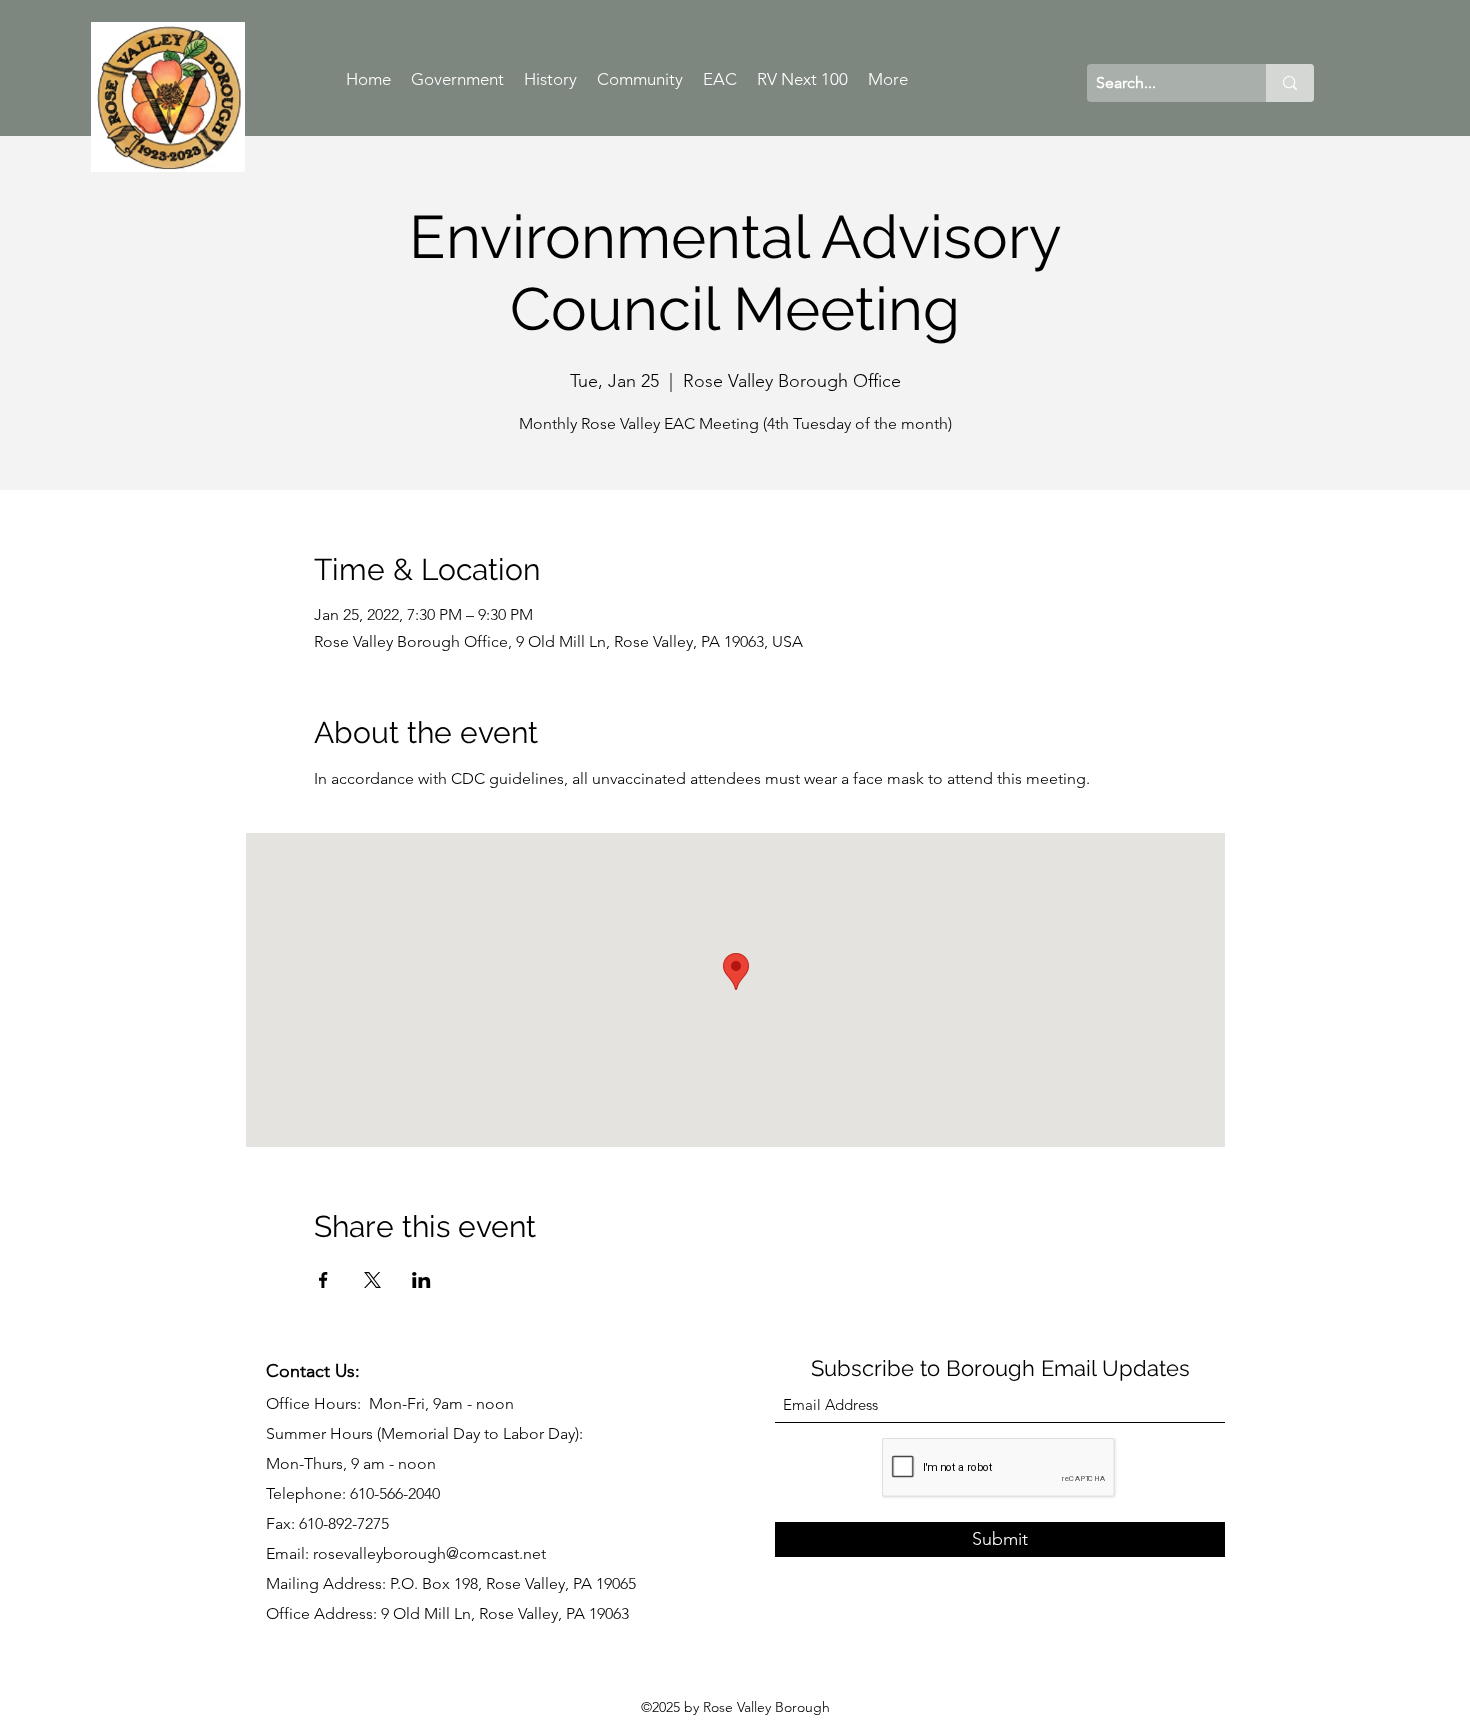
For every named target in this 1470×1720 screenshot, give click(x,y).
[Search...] (1290, 83)
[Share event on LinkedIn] (421, 1280)
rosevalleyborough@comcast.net (429, 1553)
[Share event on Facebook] (323, 1280)
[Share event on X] (372, 1280)
